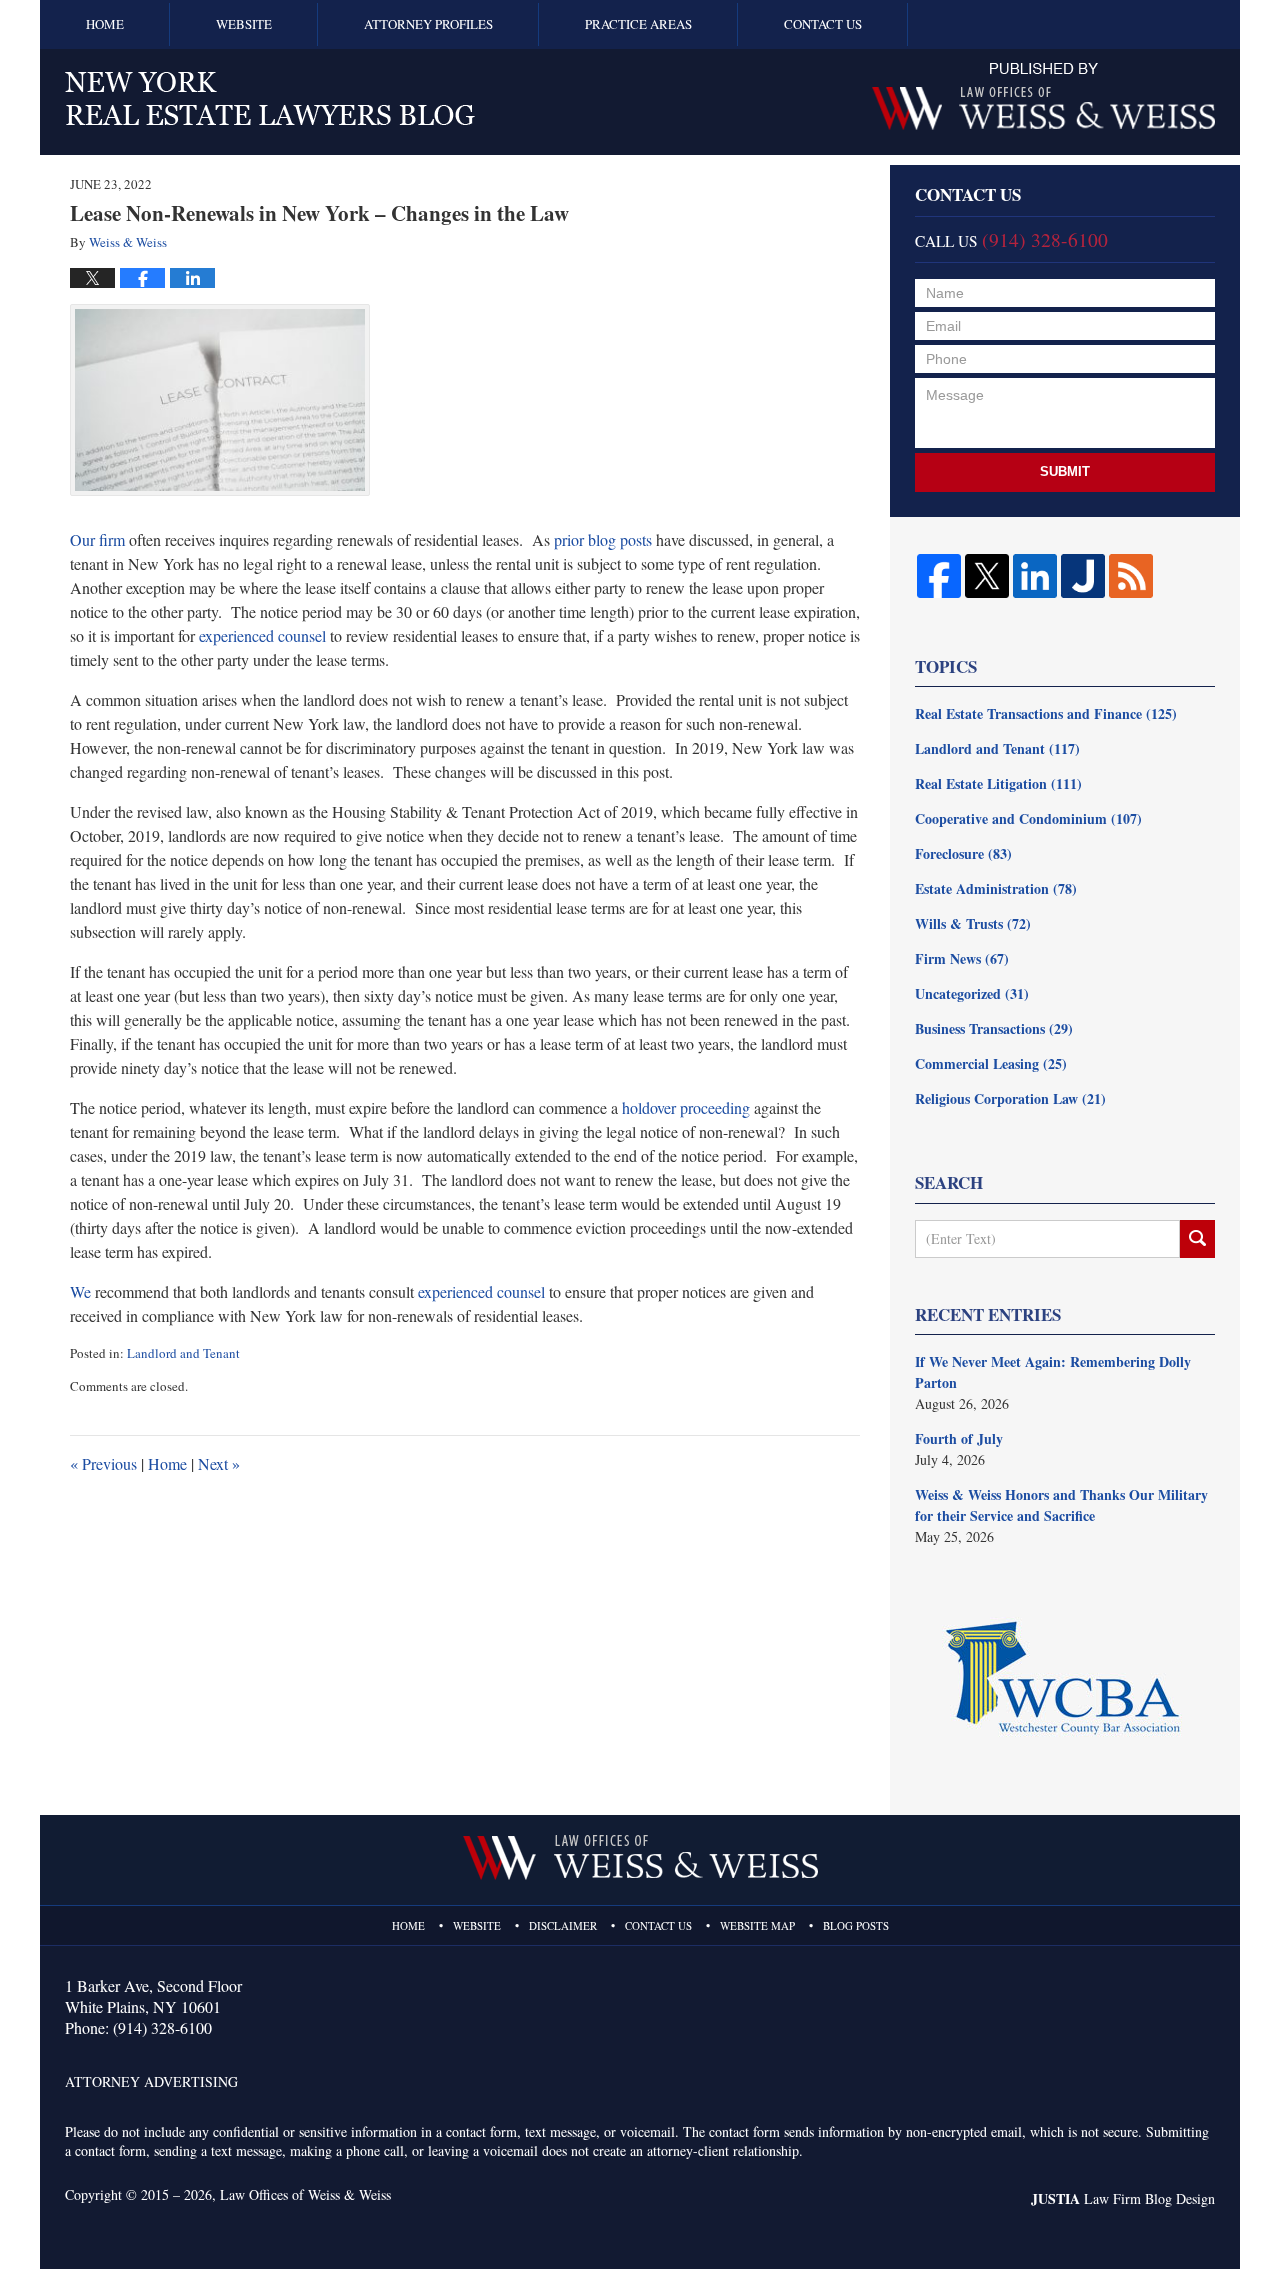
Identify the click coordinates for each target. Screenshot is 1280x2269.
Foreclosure (963, 853)
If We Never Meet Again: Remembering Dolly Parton (1053, 1372)
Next (219, 1463)
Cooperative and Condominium (1028, 818)
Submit (1065, 471)
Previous (103, 1463)
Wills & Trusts (973, 923)
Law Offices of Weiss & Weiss (305, 2194)
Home (105, 24)
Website (244, 24)
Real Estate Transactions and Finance (1046, 713)
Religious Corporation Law (1010, 1098)
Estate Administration (996, 888)
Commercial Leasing (991, 1063)
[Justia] (1083, 576)
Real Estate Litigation (998, 783)
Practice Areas (638, 24)
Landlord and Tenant (183, 1353)
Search (1197, 1239)
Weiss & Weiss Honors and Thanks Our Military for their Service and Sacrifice (1061, 1505)
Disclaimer (563, 1925)
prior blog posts (603, 539)
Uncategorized (972, 993)
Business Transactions (994, 1028)
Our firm (97, 539)
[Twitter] (987, 576)
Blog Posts (856, 1925)
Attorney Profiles (428, 24)
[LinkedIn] (1035, 576)
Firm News (962, 958)
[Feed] (1131, 576)
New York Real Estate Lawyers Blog (270, 98)
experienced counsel (262, 635)
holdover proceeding (686, 1107)
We (80, 1291)
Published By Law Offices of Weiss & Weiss (1043, 96)
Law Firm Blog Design (1123, 2198)
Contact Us (823, 24)
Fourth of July (959, 1438)
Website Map (757, 1925)
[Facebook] (939, 576)
